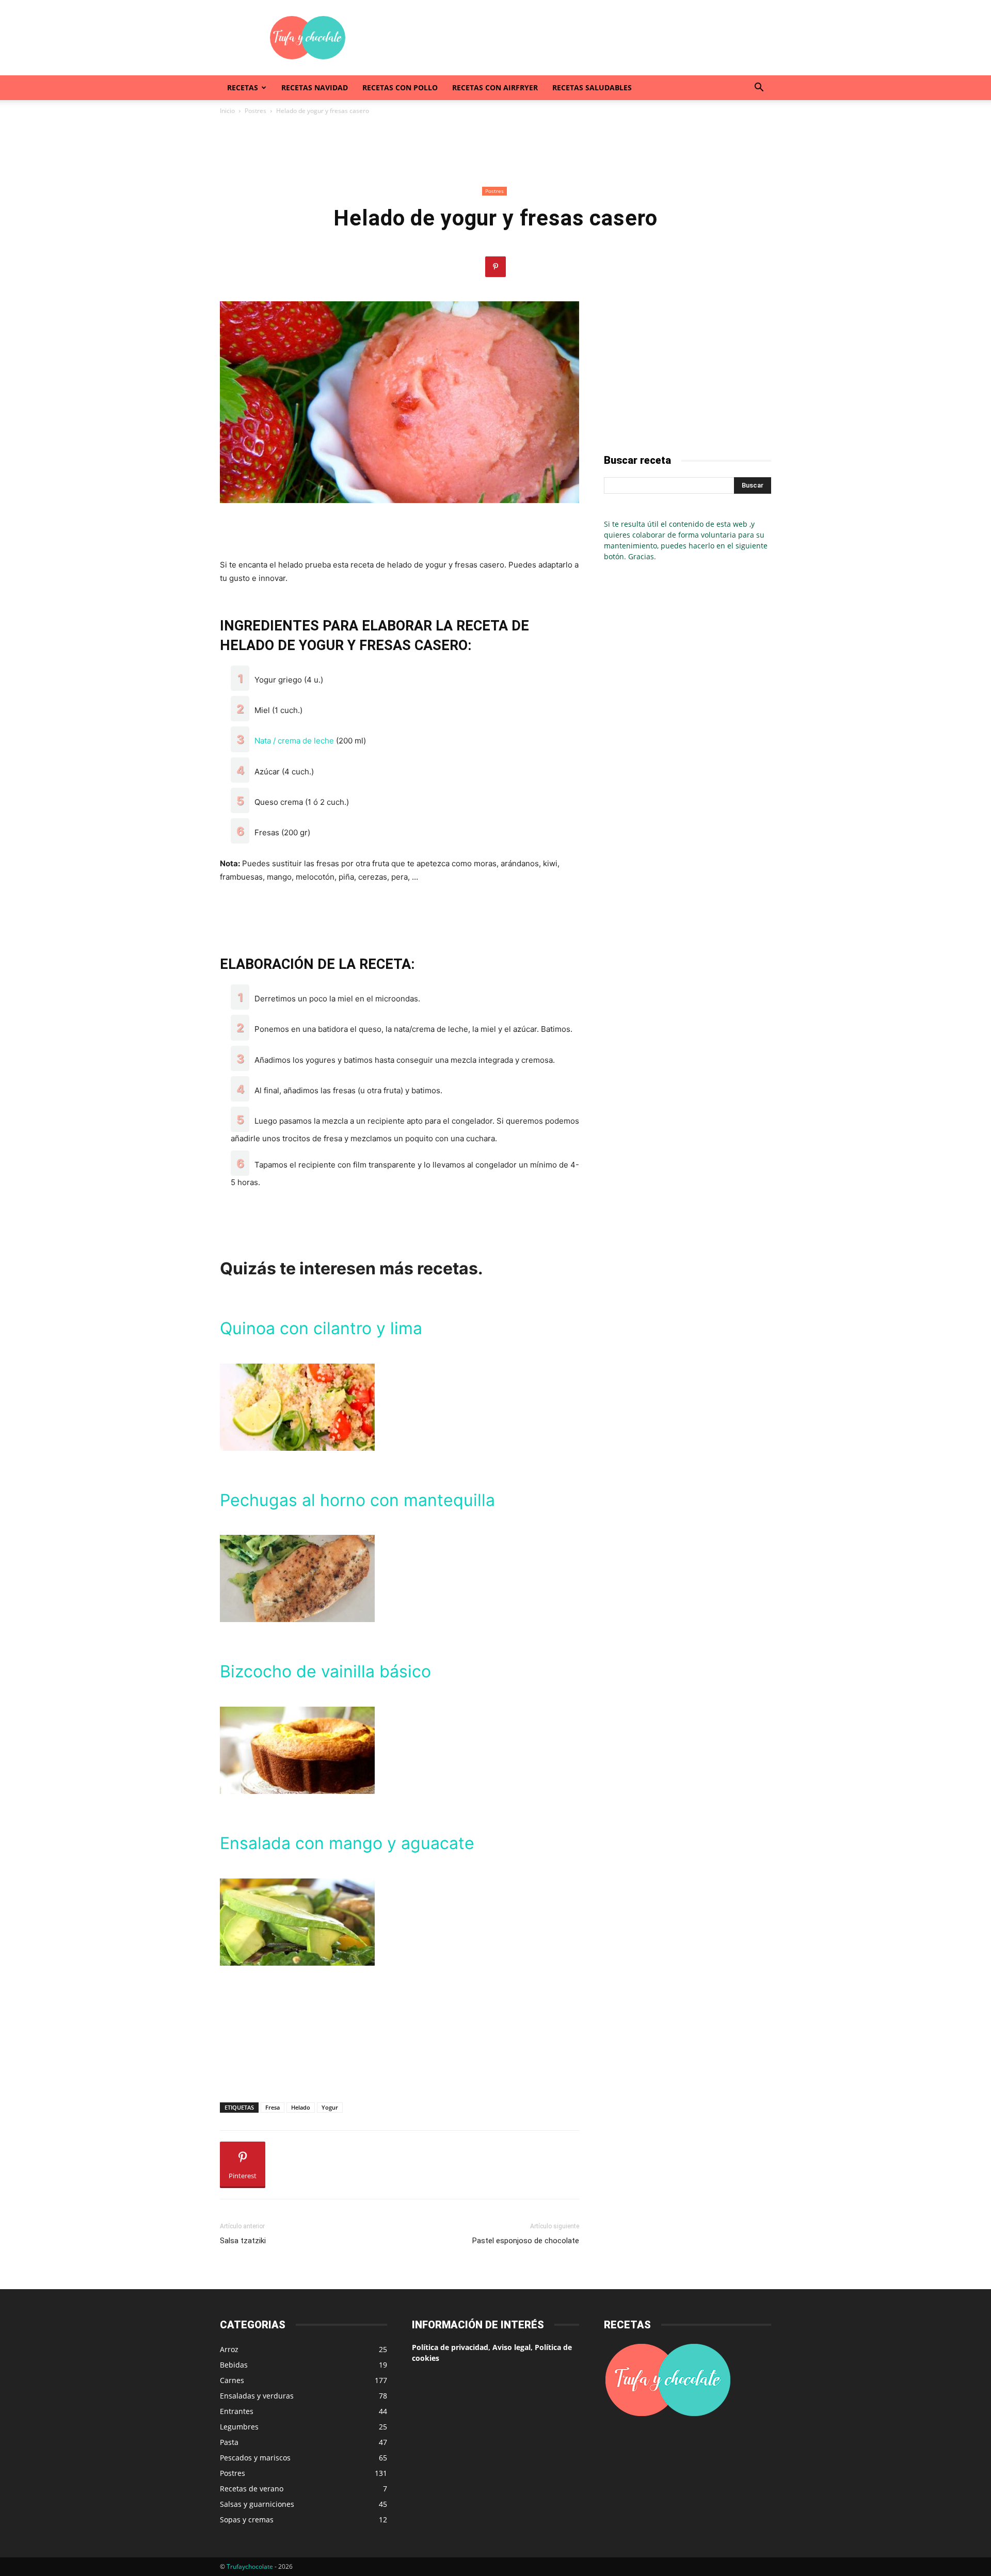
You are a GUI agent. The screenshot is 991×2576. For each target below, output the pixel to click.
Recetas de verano (252, 2489)
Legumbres (239, 2427)
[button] (759, 88)
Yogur (330, 2107)
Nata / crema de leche (294, 741)
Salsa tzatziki (243, 2241)
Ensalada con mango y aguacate (347, 1843)
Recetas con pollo (400, 87)
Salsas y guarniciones (257, 2504)
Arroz (229, 2349)
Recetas (243, 87)
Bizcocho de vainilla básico (325, 1671)
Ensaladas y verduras (257, 2396)
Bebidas (234, 2365)
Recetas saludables (592, 87)
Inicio (227, 111)
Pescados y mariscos (255, 2458)
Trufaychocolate (250, 2566)
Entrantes (237, 2411)
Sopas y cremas (247, 2520)
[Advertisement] (583, 38)
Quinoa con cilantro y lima (321, 1328)
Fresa (273, 2107)
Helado (301, 2107)
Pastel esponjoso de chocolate (526, 2241)
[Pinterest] (495, 267)
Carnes (232, 2380)
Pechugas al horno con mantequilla (357, 1500)
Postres (255, 111)
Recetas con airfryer (495, 87)
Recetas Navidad (315, 87)
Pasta (229, 2442)
